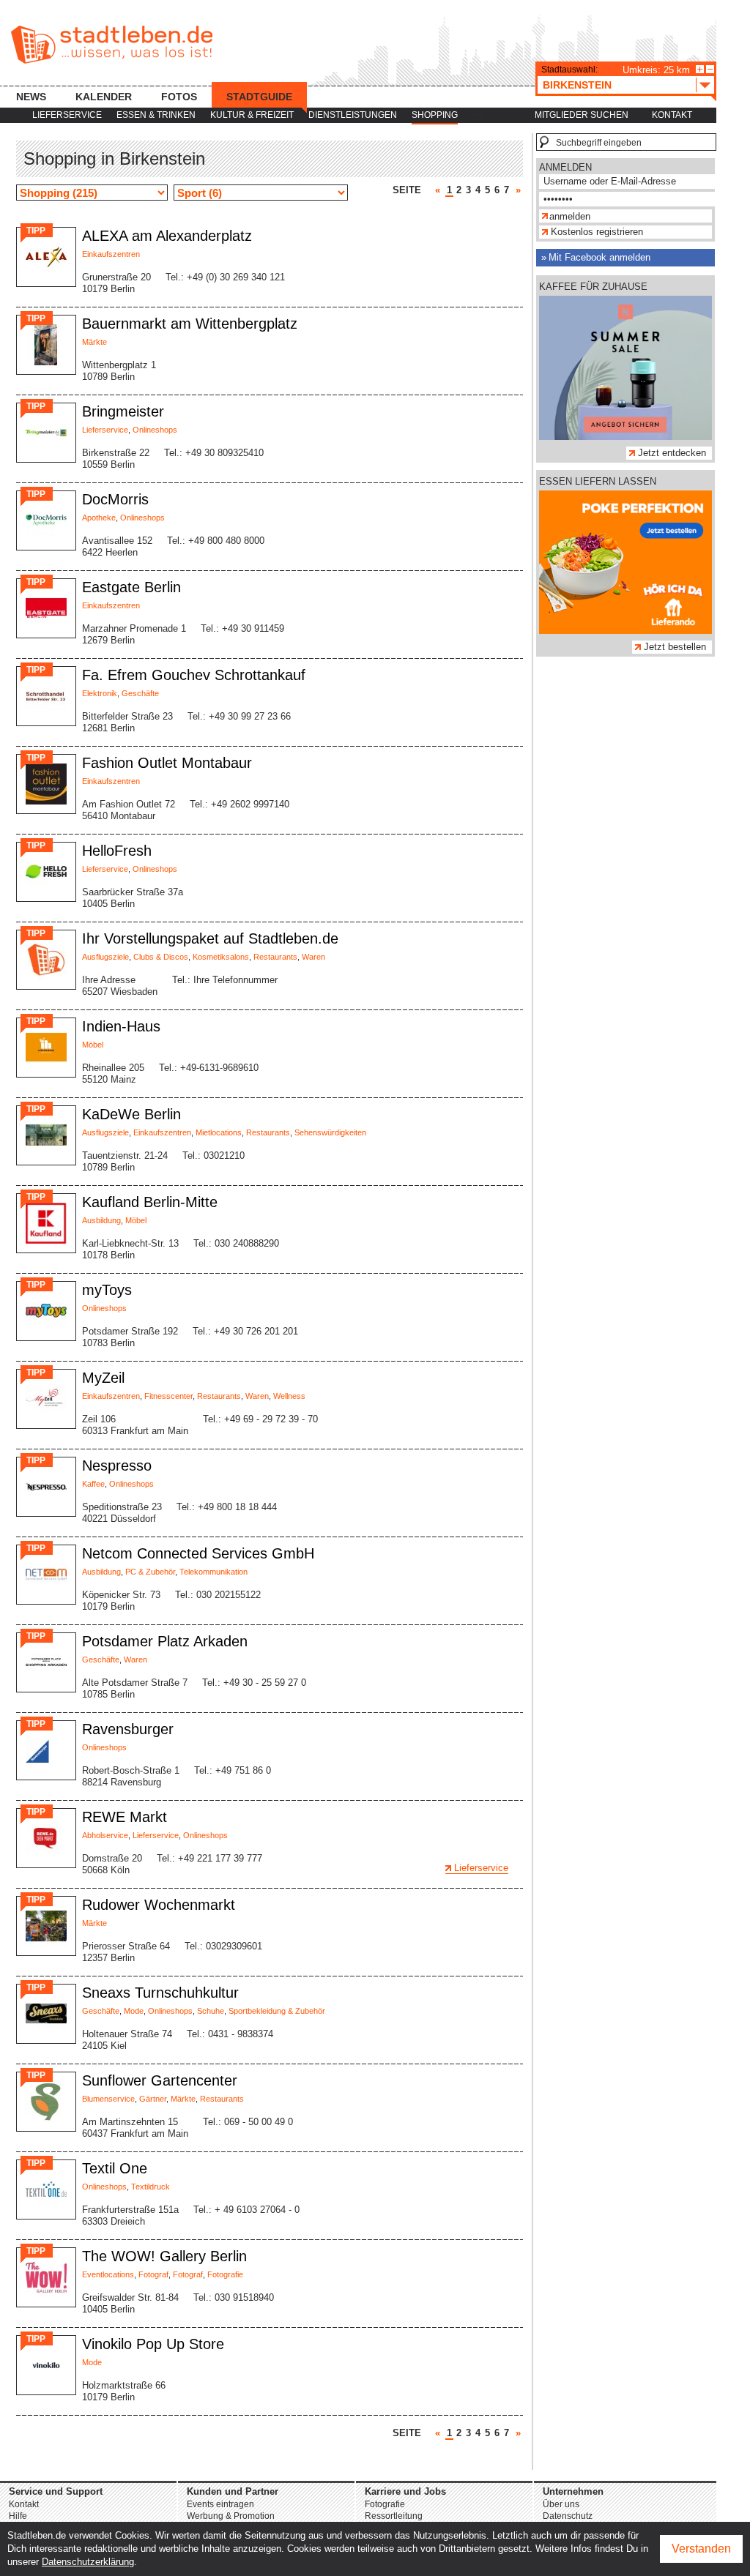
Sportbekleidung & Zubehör (277, 2011)
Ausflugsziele (105, 957)
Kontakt (672, 115)
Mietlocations (219, 1132)
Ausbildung (101, 1220)
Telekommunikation (214, 1572)
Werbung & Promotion (231, 2516)
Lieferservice (67, 115)
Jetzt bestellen (675, 647)
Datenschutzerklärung (88, 2562)
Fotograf (153, 2274)
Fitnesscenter (168, 1396)
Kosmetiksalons (221, 957)
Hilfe (18, 2516)
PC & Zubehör (150, 1572)
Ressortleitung (394, 2516)
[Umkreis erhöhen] (700, 69)
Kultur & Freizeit (252, 115)
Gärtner (153, 2099)
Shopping (435, 115)
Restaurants (275, 957)
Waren (313, 957)
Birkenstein (577, 85)
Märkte (94, 342)
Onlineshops (155, 430)
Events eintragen (220, 2504)
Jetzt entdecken (672, 453)
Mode (134, 2011)
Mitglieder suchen (582, 115)
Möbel (93, 1045)
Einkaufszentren (111, 254)
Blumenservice (108, 2099)
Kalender (104, 97)
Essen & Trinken (156, 115)
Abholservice (105, 1835)
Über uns (561, 2504)
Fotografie (225, 2274)
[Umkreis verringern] (710, 69)
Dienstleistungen (353, 115)
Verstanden (701, 2549)
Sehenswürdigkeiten (330, 1132)
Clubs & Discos (161, 957)
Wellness (289, 1396)
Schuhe (211, 2011)
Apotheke (99, 518)
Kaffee (93, 1484)
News (31, 97)
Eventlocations (108, 2274)
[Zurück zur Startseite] (112, 45)
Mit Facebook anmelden (599, 257)
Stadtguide (259, 97)
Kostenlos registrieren (597, 232)
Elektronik (100, 693)
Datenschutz (568, 2516)
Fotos (179, 97)
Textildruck (151, 2187)
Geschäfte (140, 693)
